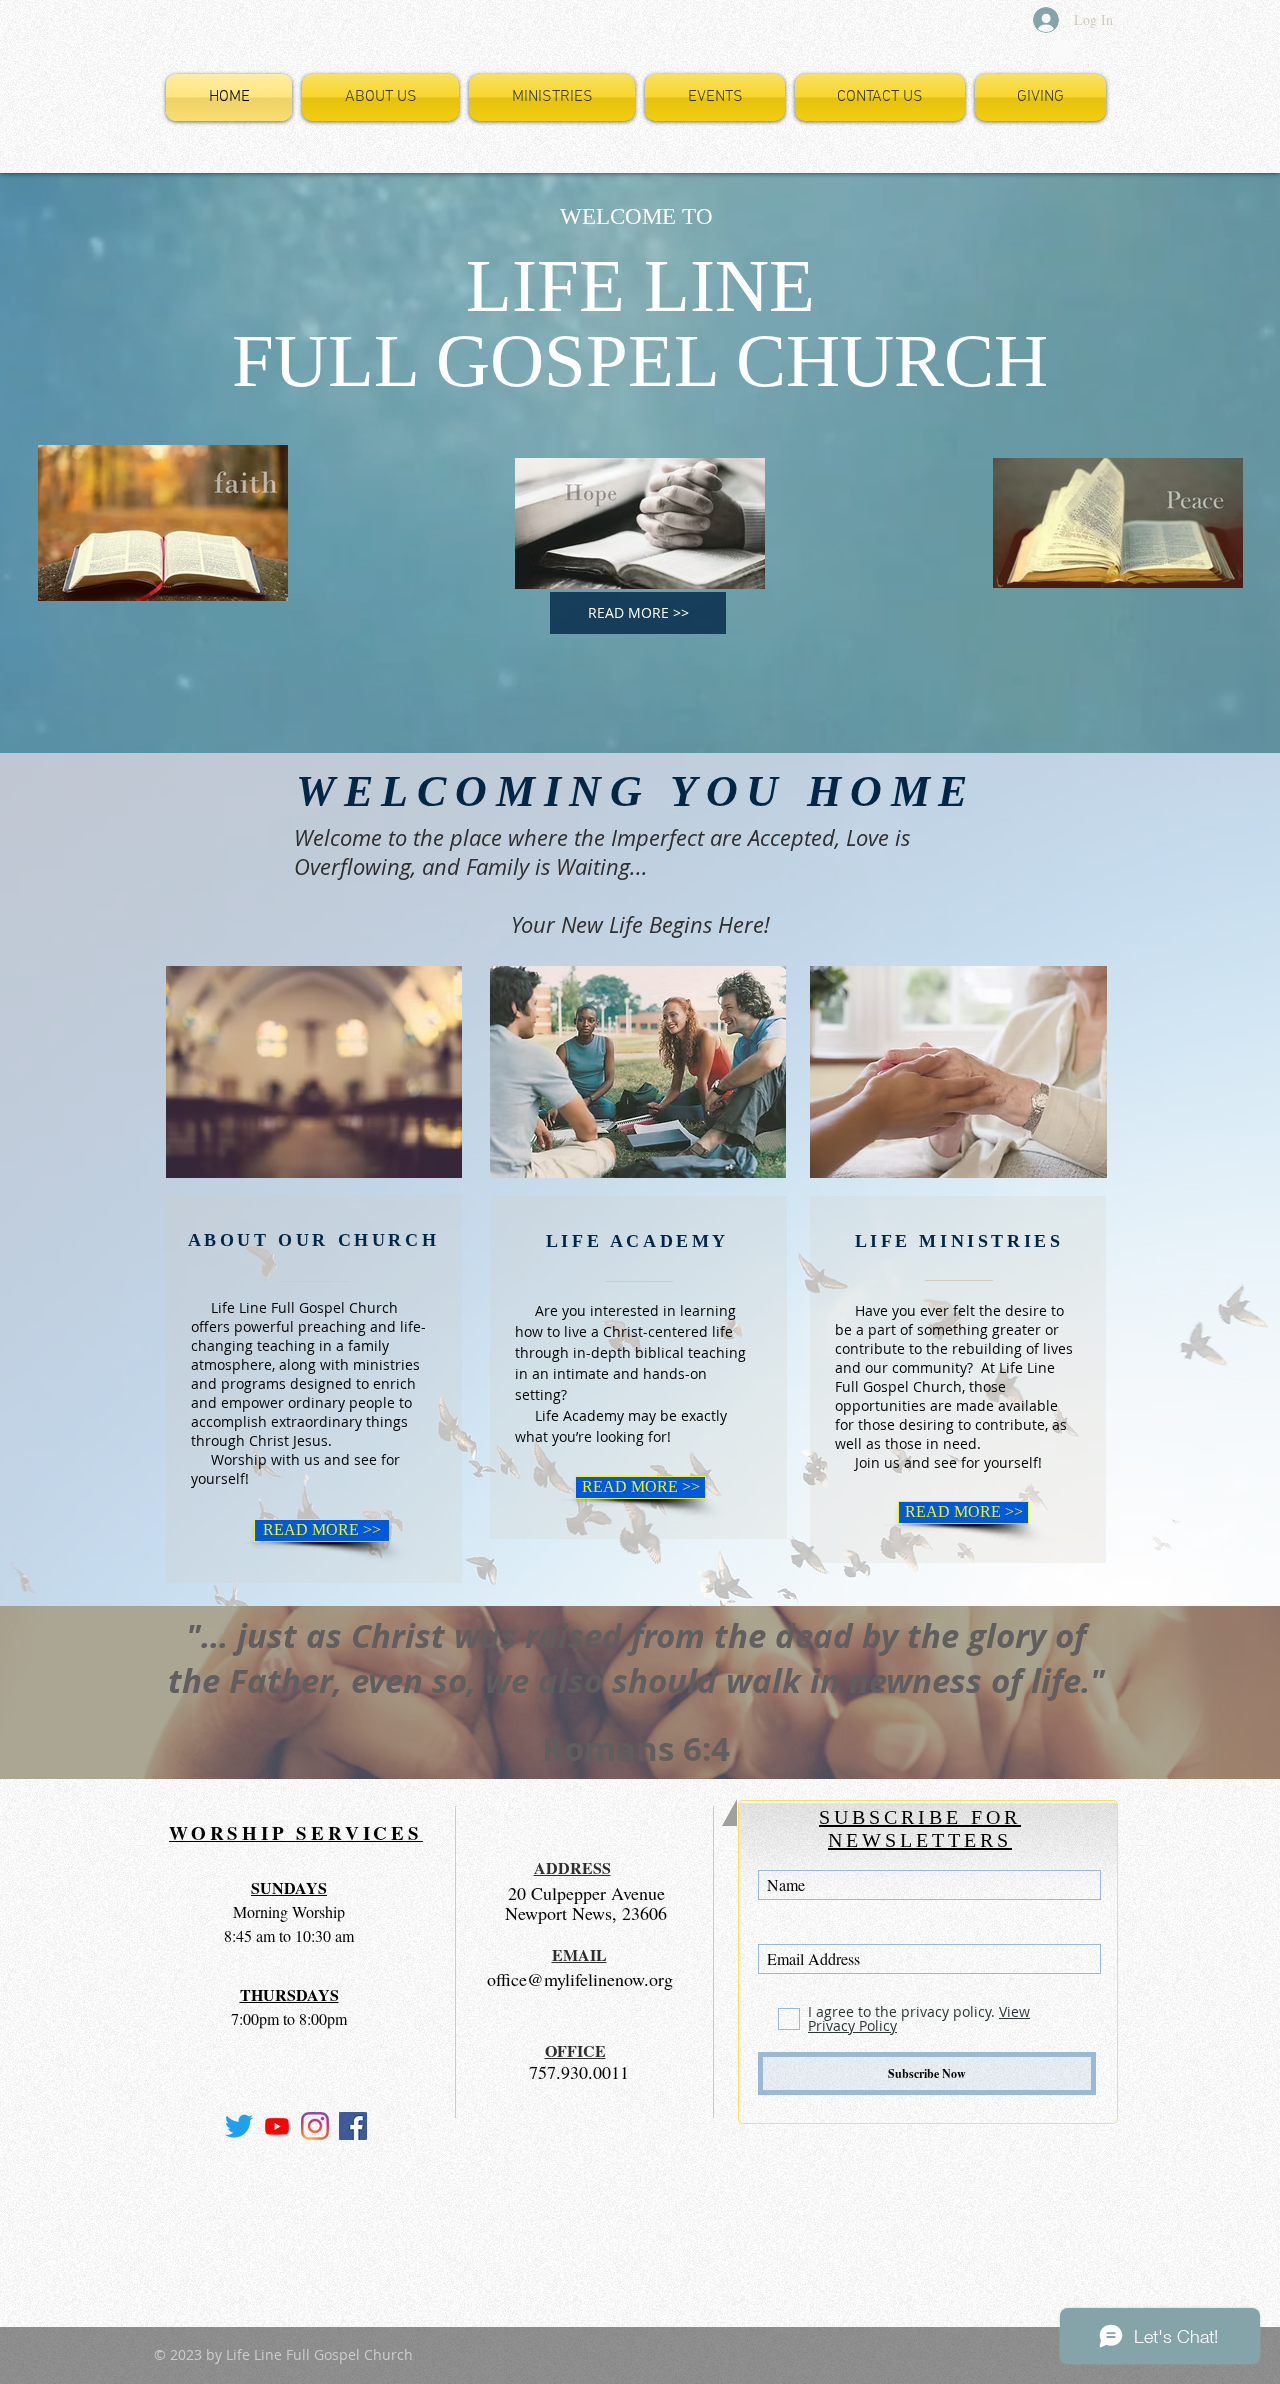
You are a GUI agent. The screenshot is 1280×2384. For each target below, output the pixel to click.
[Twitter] (239, 2126)
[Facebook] (353, 2126)
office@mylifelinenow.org (580, 1979)
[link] (1062, 52)
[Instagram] (315, 2126)
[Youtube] (277, 2126)
